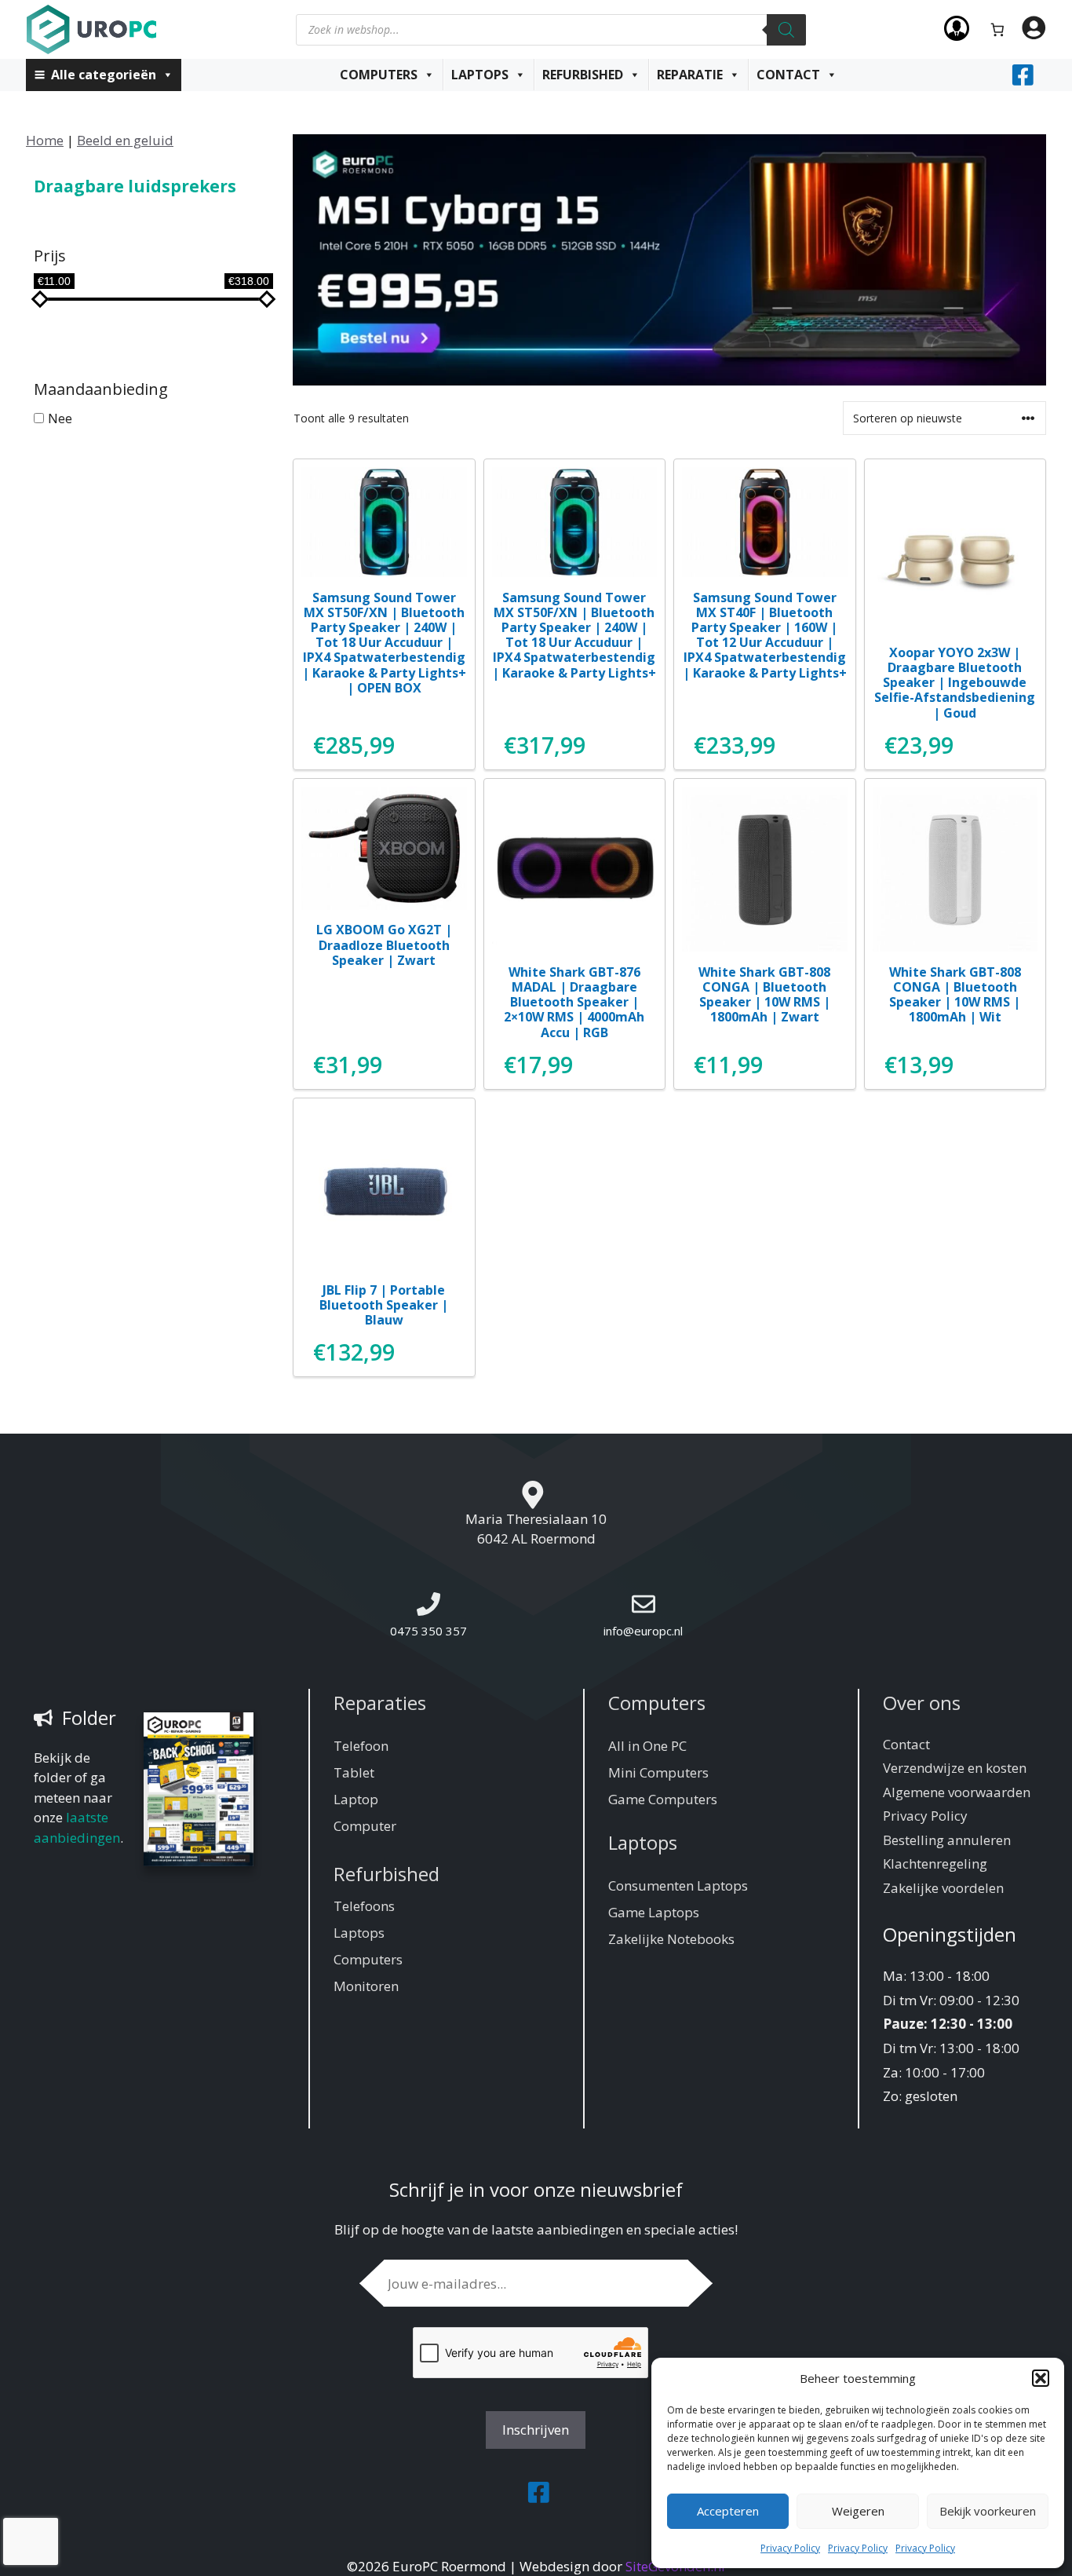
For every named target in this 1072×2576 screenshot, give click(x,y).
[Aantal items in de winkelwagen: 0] (998, 29)
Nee (60, 417)
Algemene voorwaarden (957, 1792)
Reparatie (690, 75)
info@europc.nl (643, 1631)
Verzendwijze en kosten (955, 1768)
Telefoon (361, 1746)
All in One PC (647, 1746)
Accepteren (728, 2511)
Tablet (354, 1772)
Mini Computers (658, 1772)
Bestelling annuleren (947, 1840)
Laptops (480, 75)
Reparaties (380, 1703)
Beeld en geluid (125, 140)
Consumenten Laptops (678, 1885)
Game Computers (663, 1799)
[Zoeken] (786, 30)
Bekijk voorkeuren (988, 2511)
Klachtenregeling (935, 1863)
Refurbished (583, 75)
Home (45, 140)
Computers (379, 75)
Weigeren (858, 2511)
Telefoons (364, 1906)
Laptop (356, 1799)
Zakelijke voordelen (943, 1888)
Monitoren (366, 1986)
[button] (1041, 2378)
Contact (788, 75)
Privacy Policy (790, 2548)
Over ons (922, 1703)
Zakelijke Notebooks (671, 1939)
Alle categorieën (104, 75)
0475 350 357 (428, 1631)
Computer (365, 1826)
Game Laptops (654, 1912)
